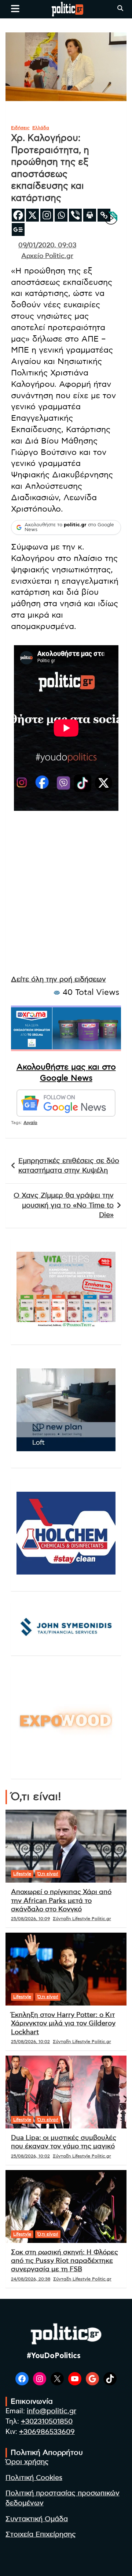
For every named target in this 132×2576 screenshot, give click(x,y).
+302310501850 (47, 2422)
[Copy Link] (104, 215)
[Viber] (75, 215)
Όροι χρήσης (27, 2462)
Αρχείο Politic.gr (47, 256)
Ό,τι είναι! (48, 1874)
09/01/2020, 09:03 (47, 245)
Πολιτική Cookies (34, 2478)
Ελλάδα (41, 128)
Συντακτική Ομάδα (37, 2519)
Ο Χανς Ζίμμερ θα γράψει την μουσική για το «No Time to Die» (64, 1205)
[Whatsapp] (61, 215)
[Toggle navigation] (15, 8)
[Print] (90, 215)
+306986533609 (47, 2432)
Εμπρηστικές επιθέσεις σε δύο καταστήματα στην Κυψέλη (69, 1166)
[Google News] (18, 229)
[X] (32, 215)
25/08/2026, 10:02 (30, 2042)
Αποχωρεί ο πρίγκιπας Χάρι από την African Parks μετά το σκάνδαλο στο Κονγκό (61, 1901)
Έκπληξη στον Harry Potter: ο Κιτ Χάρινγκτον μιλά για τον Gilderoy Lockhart (63, 2024)
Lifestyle (22, 1874)
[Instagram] (47, 215)
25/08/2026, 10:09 (30, 1919)
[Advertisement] (66, 901)
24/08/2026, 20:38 (31, 2279)
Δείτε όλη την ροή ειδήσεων (58, 980)
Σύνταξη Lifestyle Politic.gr (82, 1919)
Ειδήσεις (20, 128)
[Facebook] (18, 215)
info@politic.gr (52, 2411)
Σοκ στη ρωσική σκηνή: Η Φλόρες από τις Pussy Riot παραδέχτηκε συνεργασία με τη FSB (65, 2261)
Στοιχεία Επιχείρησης (41, 2535)
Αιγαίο (30, 1123)
